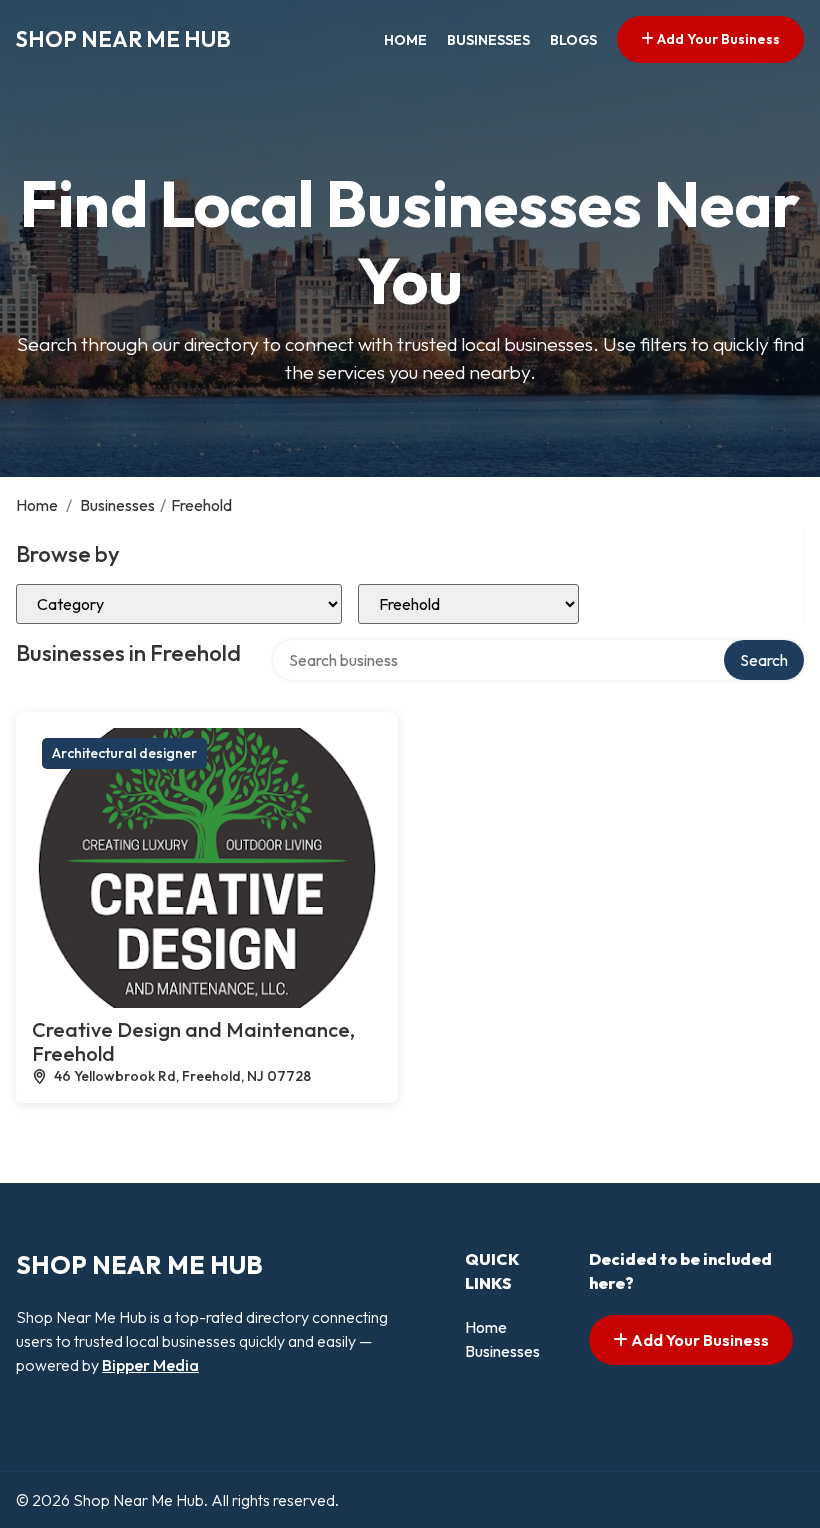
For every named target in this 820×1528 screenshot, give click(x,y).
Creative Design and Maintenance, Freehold (193, 1041)
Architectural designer (124, 753)
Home (405, 40)
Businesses (488, 40)
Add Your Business (717, 39)
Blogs (573, 40)
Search (764, 660)
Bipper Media (150, 1365)
